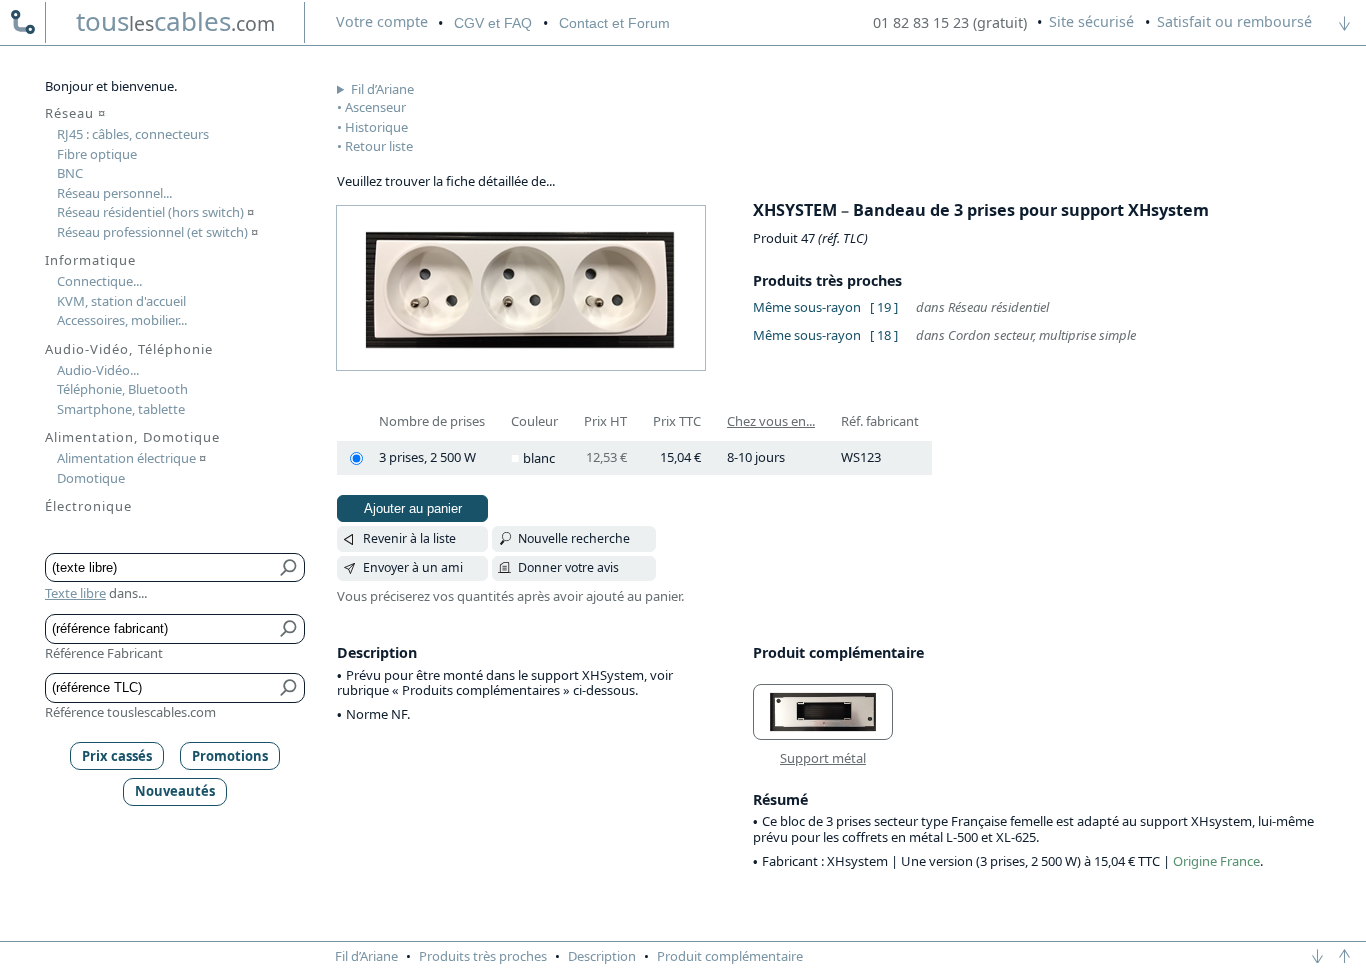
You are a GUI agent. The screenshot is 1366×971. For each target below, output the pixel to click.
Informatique (90, 260)
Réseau (75, 113)
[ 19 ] (884, 307)
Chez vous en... (771, 421)
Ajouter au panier (413, 508)
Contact (614, 23)
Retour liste (379, 146)
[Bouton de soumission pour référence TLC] (289, 688)
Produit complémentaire (730, 956)
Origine (1195, 861)
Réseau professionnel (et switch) (157, 232)
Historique (376, 127)
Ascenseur (375, 107)
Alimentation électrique (131, 458)
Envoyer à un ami (413, 567)
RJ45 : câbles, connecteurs (133, 134)
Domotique (91, 478)
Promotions (230, 756)
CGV (493, 23)
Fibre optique (97, 154)
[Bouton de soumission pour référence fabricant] (289, 629)
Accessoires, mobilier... (122, 320)
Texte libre (75, 593)
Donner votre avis (568, 567)
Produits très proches (483, 956)
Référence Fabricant (104, 653)
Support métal (823, 758)
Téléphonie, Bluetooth (122, 389)
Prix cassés (117, 756)
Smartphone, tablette (121, 409)
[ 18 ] (884, 335)
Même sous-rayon (807, 307)
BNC (70, 173)
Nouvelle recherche (574, 538)
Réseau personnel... (114, 193)
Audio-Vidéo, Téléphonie (129, 349)
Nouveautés (175, 791)
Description (602, 956)
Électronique (88, 506)
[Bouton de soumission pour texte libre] (289, 568)
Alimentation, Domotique (132, 437)
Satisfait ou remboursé (1234, 21)
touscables (175, 21)
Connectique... (99, 281)
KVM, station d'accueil (121, 301)
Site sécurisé (1091, 21)
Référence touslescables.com (130, 712)
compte (382, 21)
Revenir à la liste (409, 538)
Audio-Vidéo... (98, 370)
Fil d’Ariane (382, 89)
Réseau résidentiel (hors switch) (155, 212)
